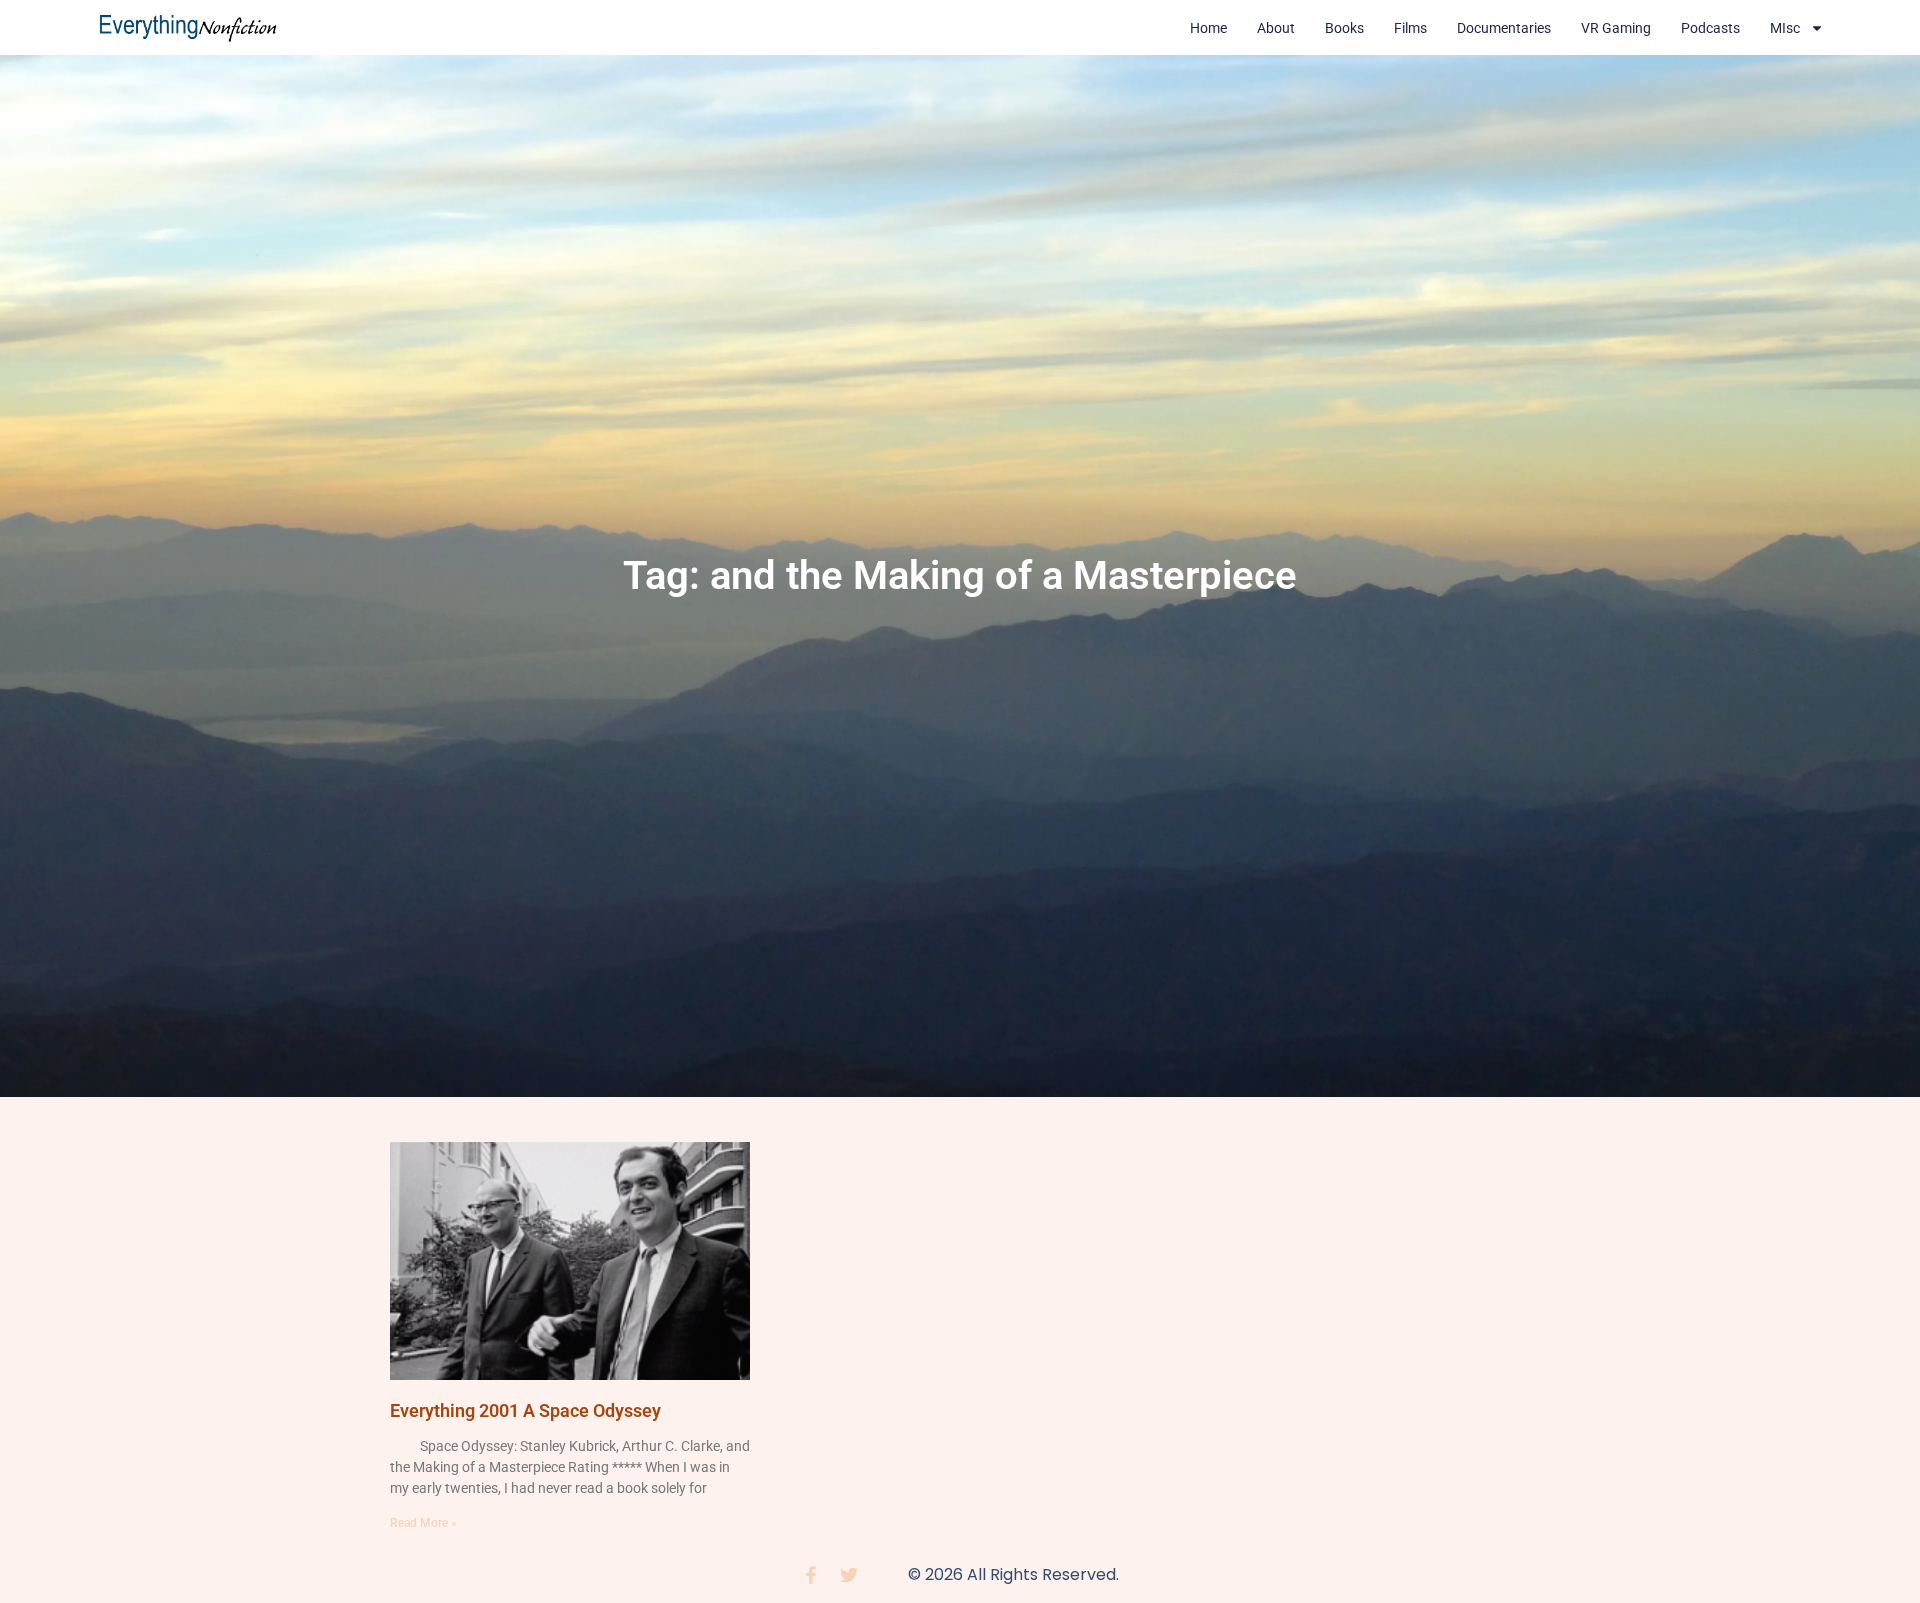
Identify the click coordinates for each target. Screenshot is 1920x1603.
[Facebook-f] (811, 1575)
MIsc (1785, 28)
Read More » (423, 1523)
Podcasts (1710, 28)
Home (1208, 28)
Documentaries (1504, 28)
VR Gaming (1616, 28)
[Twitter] (849, 1575)
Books (1344, 28)
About (1276, 28)
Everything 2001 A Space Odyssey (525, 1410)
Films (1410, 28)
